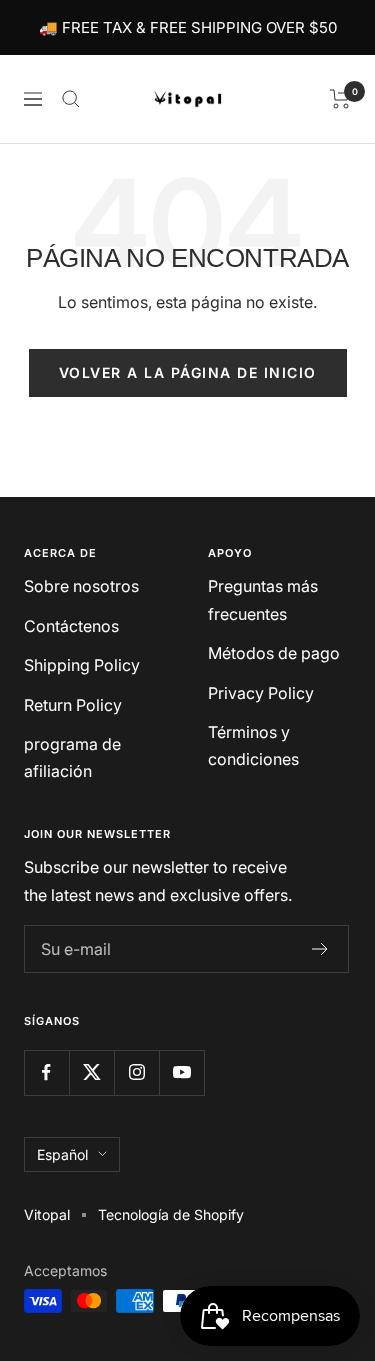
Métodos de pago (274, 653)
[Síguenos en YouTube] (181, 1072)
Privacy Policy (261, 693)
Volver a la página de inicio (188, 372)
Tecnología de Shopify (171, 1214)
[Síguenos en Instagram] (136, 1072)
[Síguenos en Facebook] (46, 1072)
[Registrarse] (320, 949)
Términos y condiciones (253, 745)
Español (62, 1154)
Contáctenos (71, 626)
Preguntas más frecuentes (263, 599)
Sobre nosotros (81, 586)
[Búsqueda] (71, 99)
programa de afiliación (72, 757)
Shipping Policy (82, 665)
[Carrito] (340, 99)
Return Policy (73, 705)
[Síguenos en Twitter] (91, 1072)
